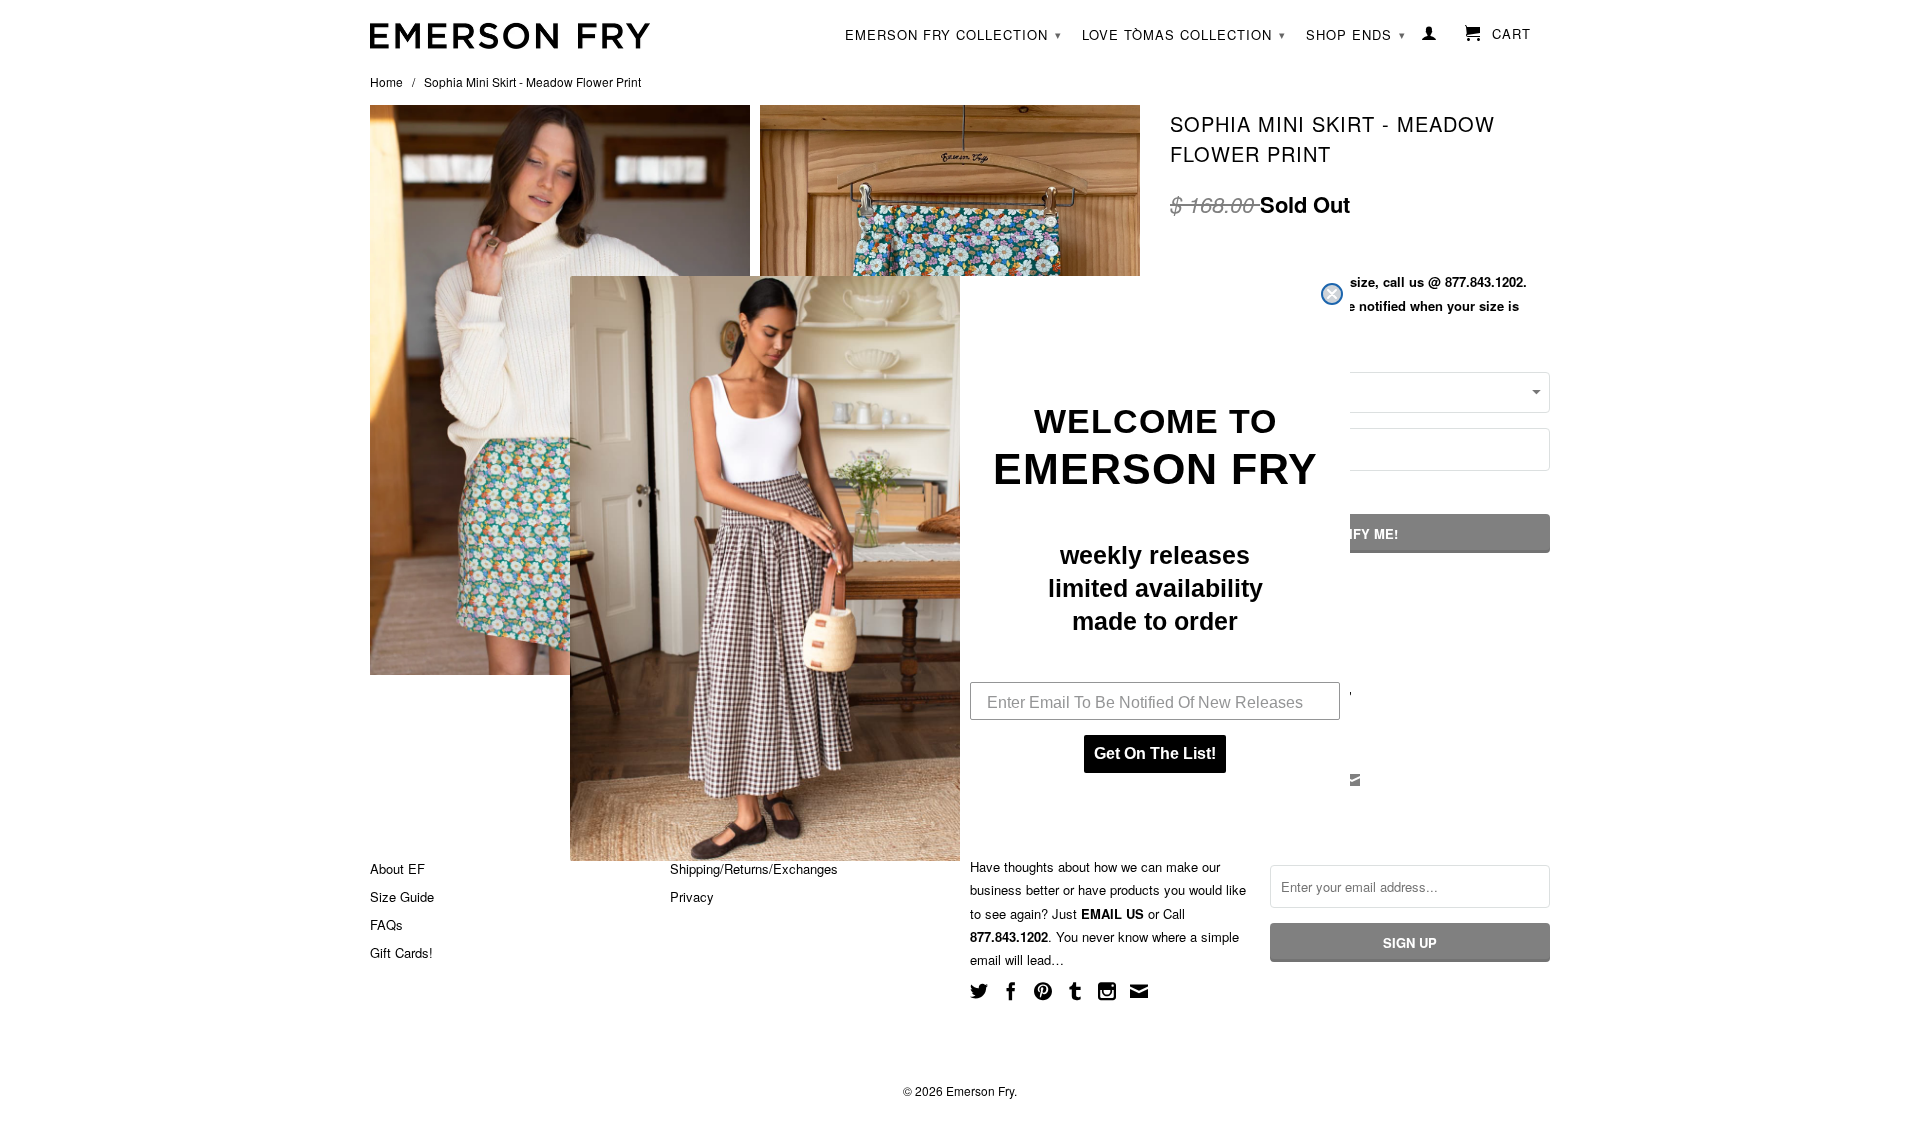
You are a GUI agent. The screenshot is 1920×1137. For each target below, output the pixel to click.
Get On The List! (1155, 753)
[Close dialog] (1332, 294)
